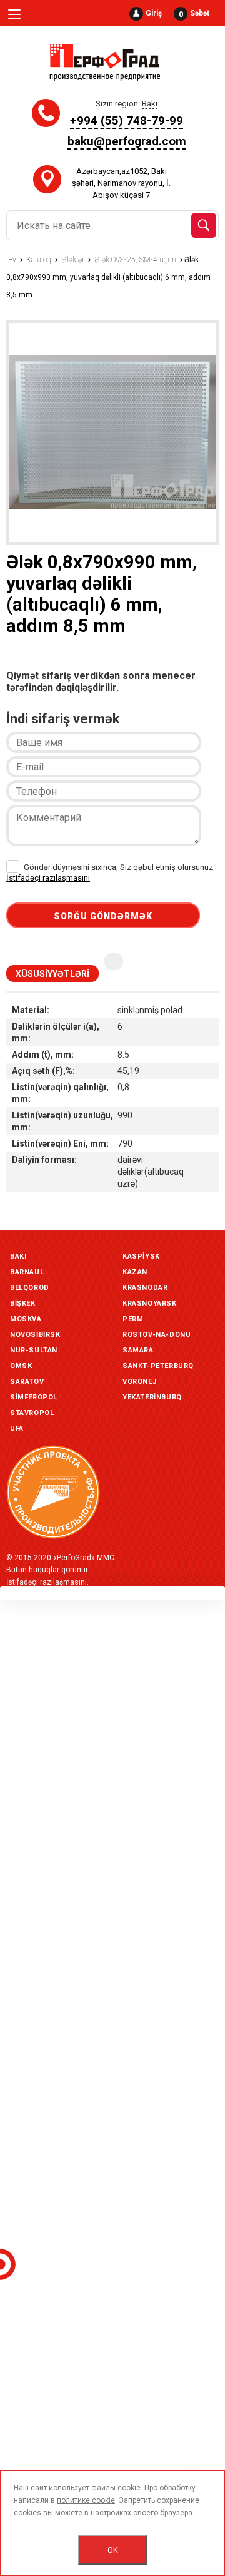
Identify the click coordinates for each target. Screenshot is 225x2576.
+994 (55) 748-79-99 (127, 120)
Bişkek (23, 1303)
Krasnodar (145, 1288)
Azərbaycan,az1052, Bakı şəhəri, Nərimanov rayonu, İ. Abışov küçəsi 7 (121, 183)
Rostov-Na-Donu (157, 1335)
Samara (138, 1350)
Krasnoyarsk (150, 1303)
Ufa (17, 1429)
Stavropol (32, 1413)
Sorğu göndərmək (103, 916)
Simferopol (34, 1397)
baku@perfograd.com (127, 141)
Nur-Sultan (34, 1350)
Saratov (27, 1382)
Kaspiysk (141, 1256)
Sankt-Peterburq (158, 1366)
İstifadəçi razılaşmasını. (47, 1582)
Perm (133, 1319)
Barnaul (27, 1272)
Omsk (21, 1366)
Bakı (18, 1256)
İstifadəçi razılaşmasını (48, 878)
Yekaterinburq (152, 1397)
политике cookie (86, 2500)
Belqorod (30, 1288)
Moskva (26, 1319)
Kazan (135, 1272)
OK (113, 2550)
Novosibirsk (35, 1335)
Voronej (139, 1382)
